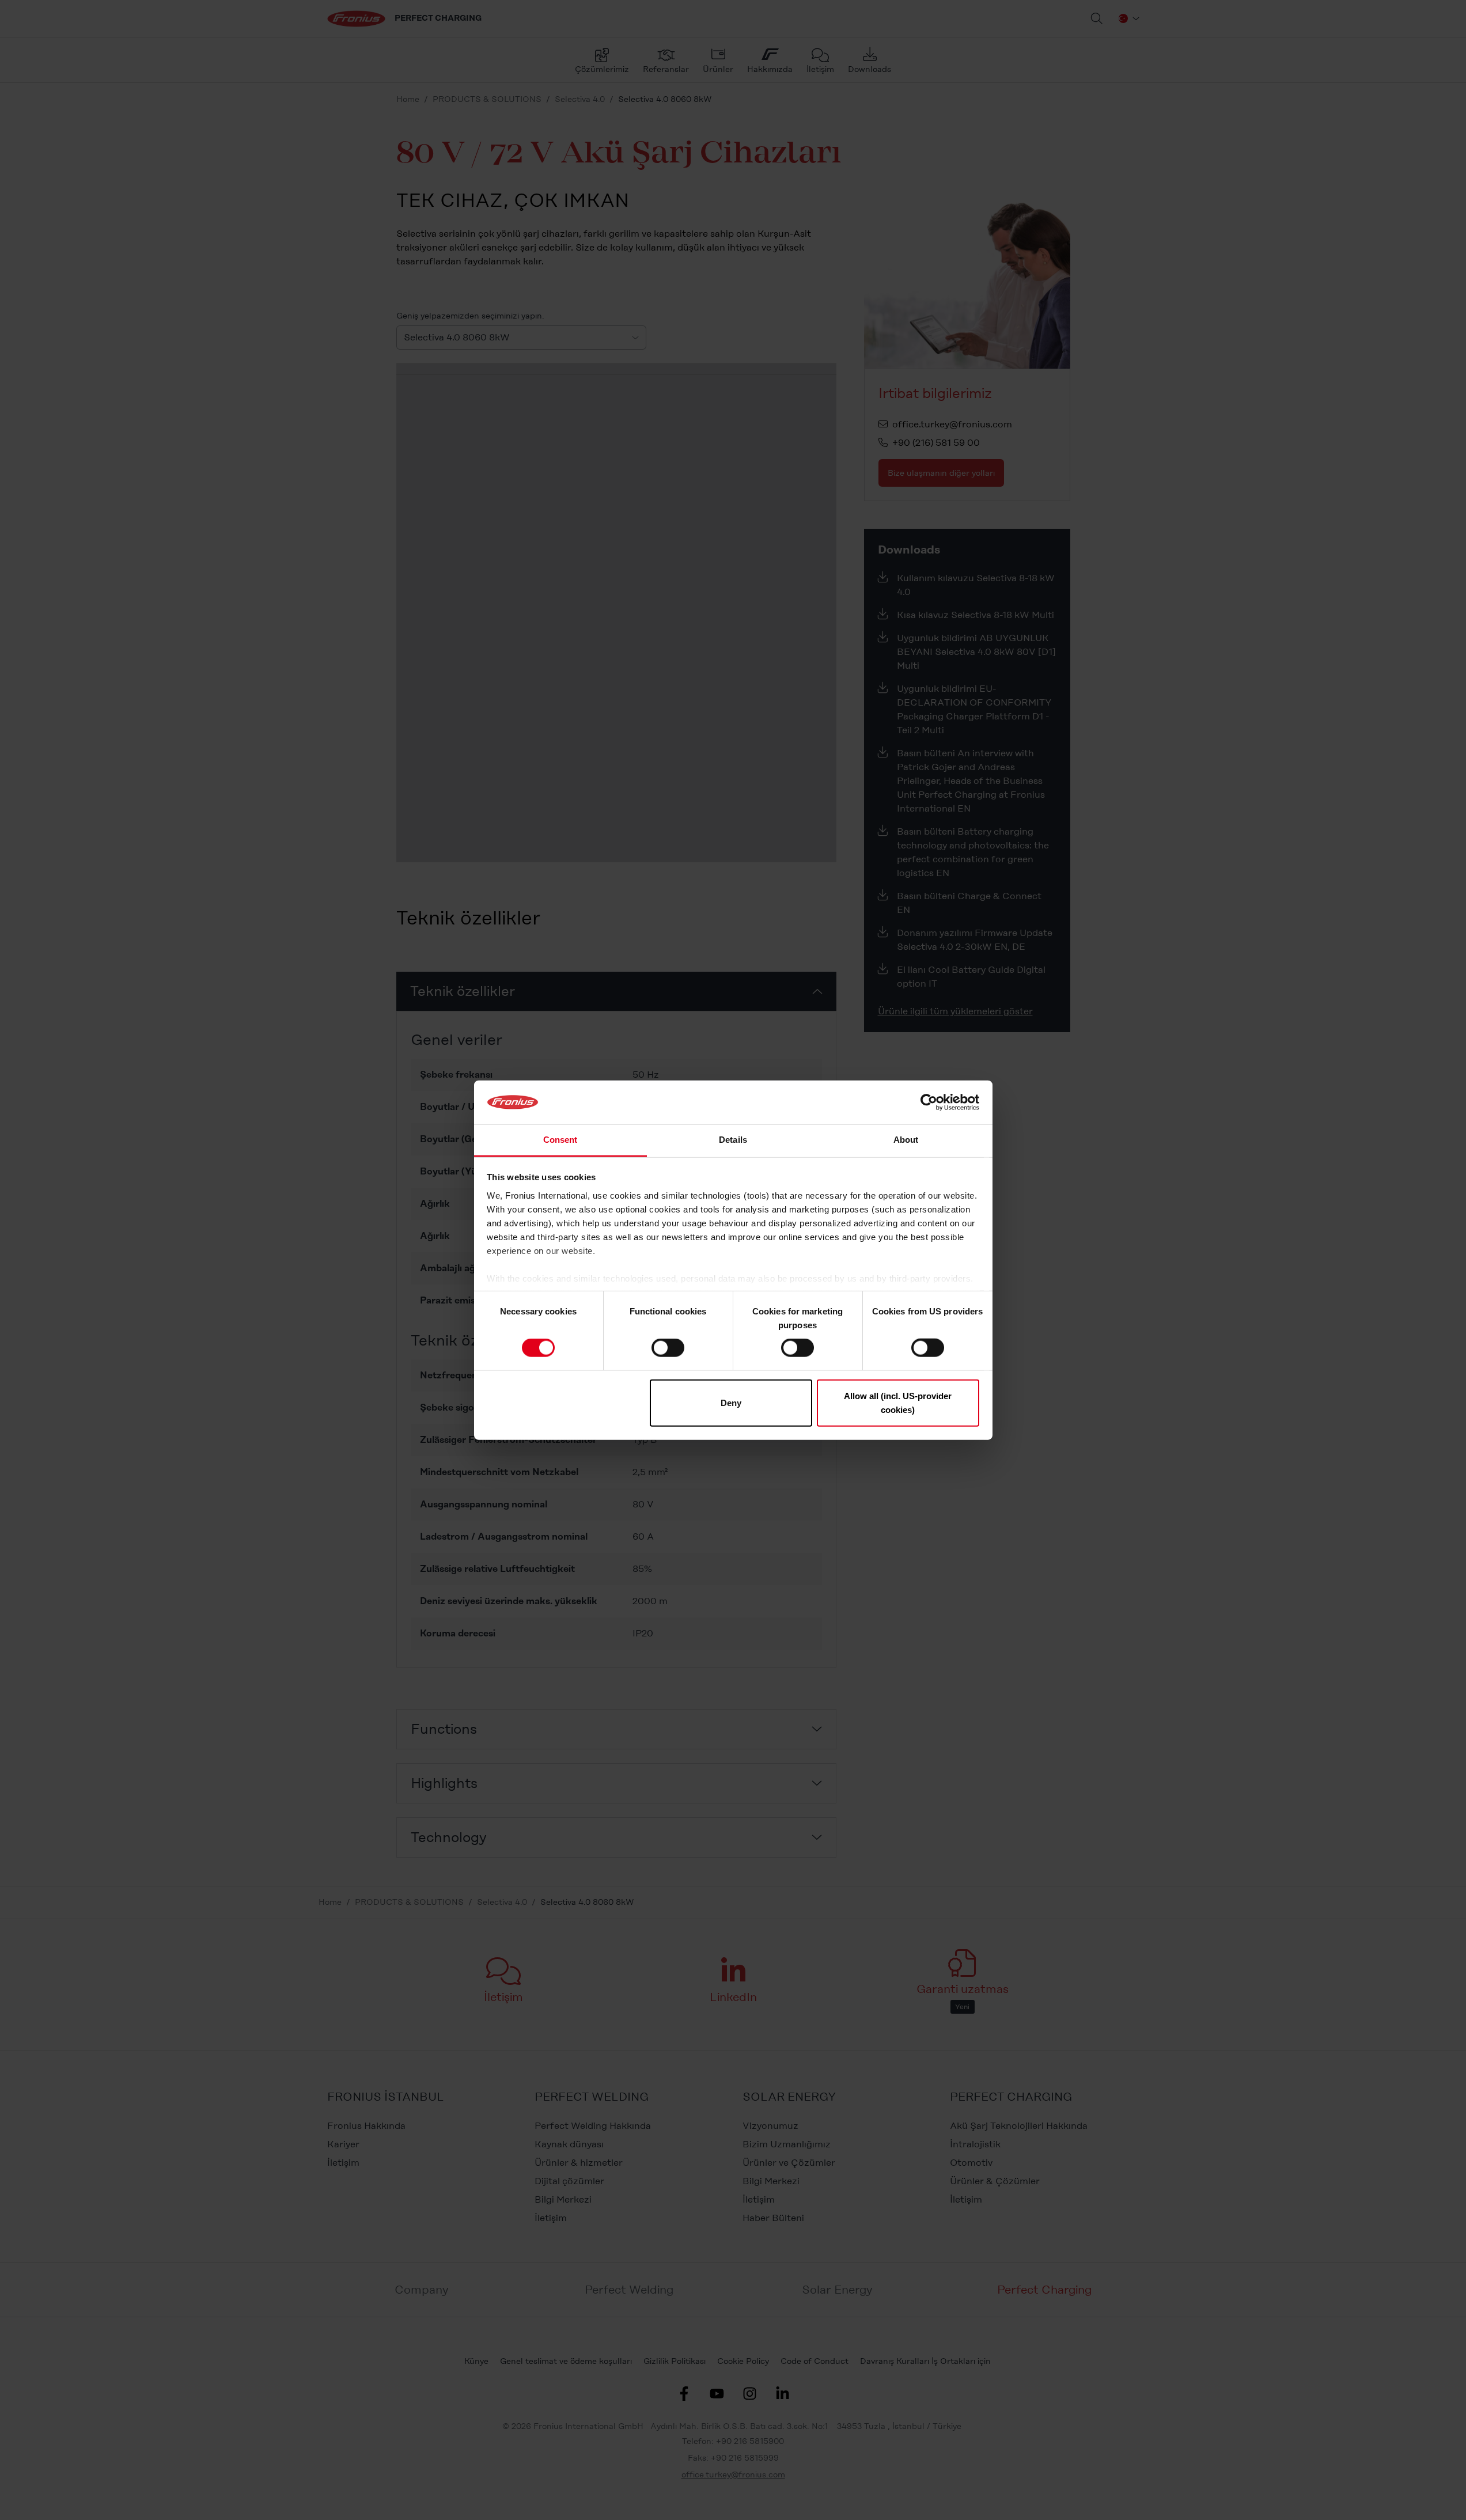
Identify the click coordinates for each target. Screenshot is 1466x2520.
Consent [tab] (560, 1140)
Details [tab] (733, 1140)
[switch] (668, 1348)
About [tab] (906, 1140)
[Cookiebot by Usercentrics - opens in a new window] (929, 1102)
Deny (731, 1402)
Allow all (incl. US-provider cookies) (898, 1402)
